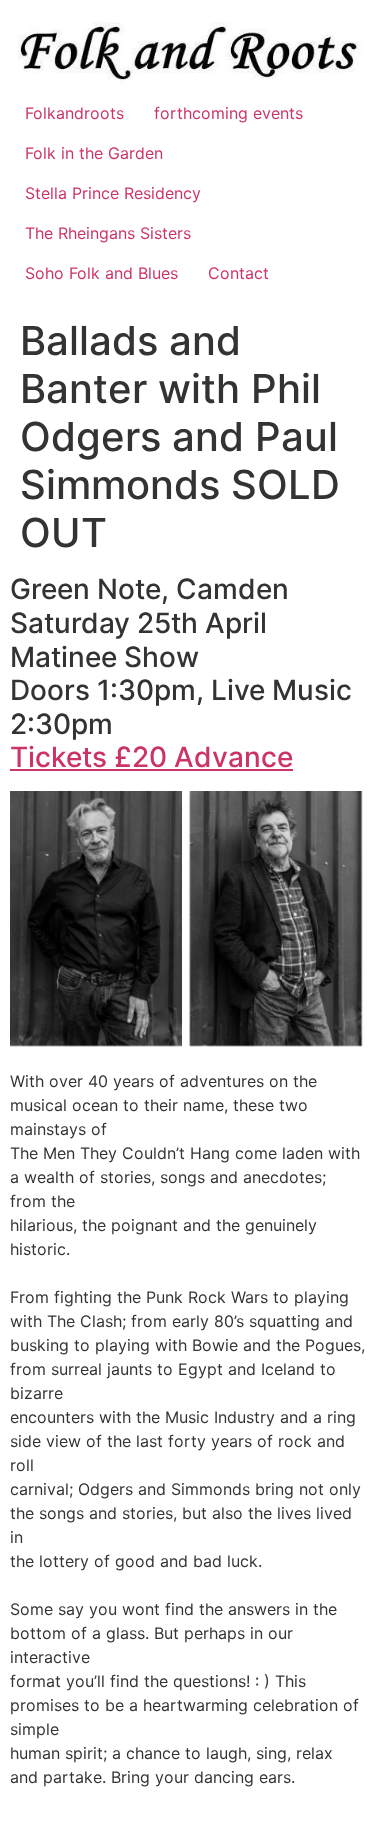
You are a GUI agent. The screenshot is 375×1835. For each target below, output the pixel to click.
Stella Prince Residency (113, 193)
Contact (238, 273)
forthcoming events (228, 113)
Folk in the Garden (94, 153)
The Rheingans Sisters (108, 233)
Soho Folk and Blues (101, 273)
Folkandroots (74, 113)
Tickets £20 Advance (151, 757)
